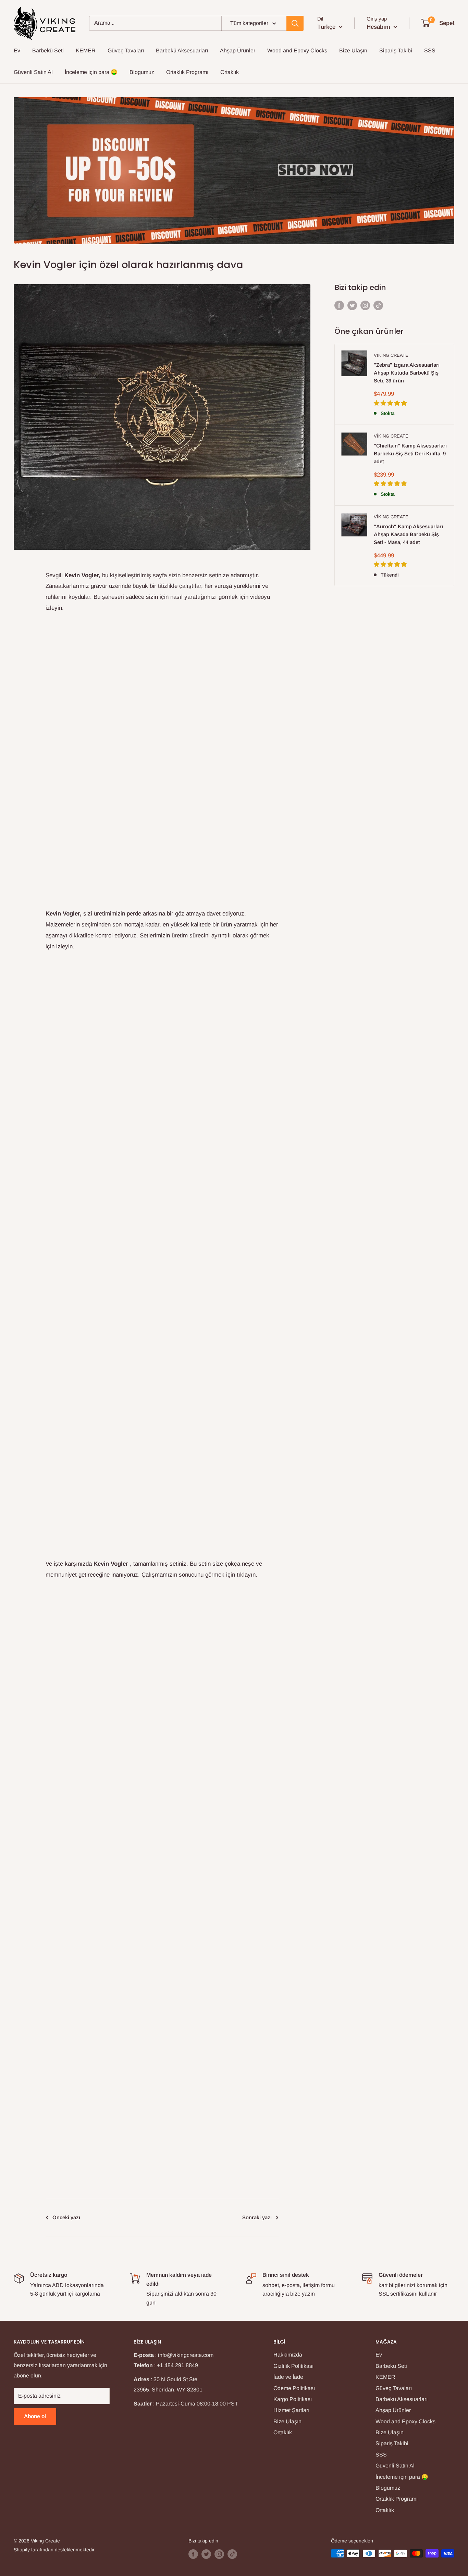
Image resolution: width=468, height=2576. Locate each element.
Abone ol (35, 2416)
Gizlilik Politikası (293, 2366)
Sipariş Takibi (396, 50)
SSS (430, 50)
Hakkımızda (288, 2355)
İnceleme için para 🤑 (91, 72)
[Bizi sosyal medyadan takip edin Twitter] (352, 305)
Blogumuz (142, 72)
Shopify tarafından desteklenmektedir (54, 2550)
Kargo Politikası (293, 2399)
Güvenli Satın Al (33, 72)
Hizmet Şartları (291, 2410)
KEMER (86, 50)
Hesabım (379, 27)
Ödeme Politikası (294, 2388)
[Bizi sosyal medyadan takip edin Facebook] (339, 305)
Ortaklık (230, 72)
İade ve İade (288, 2377)
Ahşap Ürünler (238, 50)
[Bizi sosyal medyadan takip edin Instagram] (365, 305)
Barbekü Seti (48, 50)
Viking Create (391, 355)
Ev (17, 50)
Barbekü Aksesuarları (182, 50)
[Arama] (295, 23)
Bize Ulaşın (353, 50)
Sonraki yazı (257, 2217)
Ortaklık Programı (187, 72)
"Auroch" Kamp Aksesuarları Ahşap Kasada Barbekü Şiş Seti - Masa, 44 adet (408, 534)
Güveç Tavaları (126, 50)
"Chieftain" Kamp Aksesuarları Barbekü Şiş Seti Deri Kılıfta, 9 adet (410, 454)
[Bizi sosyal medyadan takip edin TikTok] (378, 305)
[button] (391, 403)
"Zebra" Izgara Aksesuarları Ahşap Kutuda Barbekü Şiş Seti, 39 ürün (407, 373)
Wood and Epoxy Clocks (297, 50)
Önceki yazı (66, 2217)
